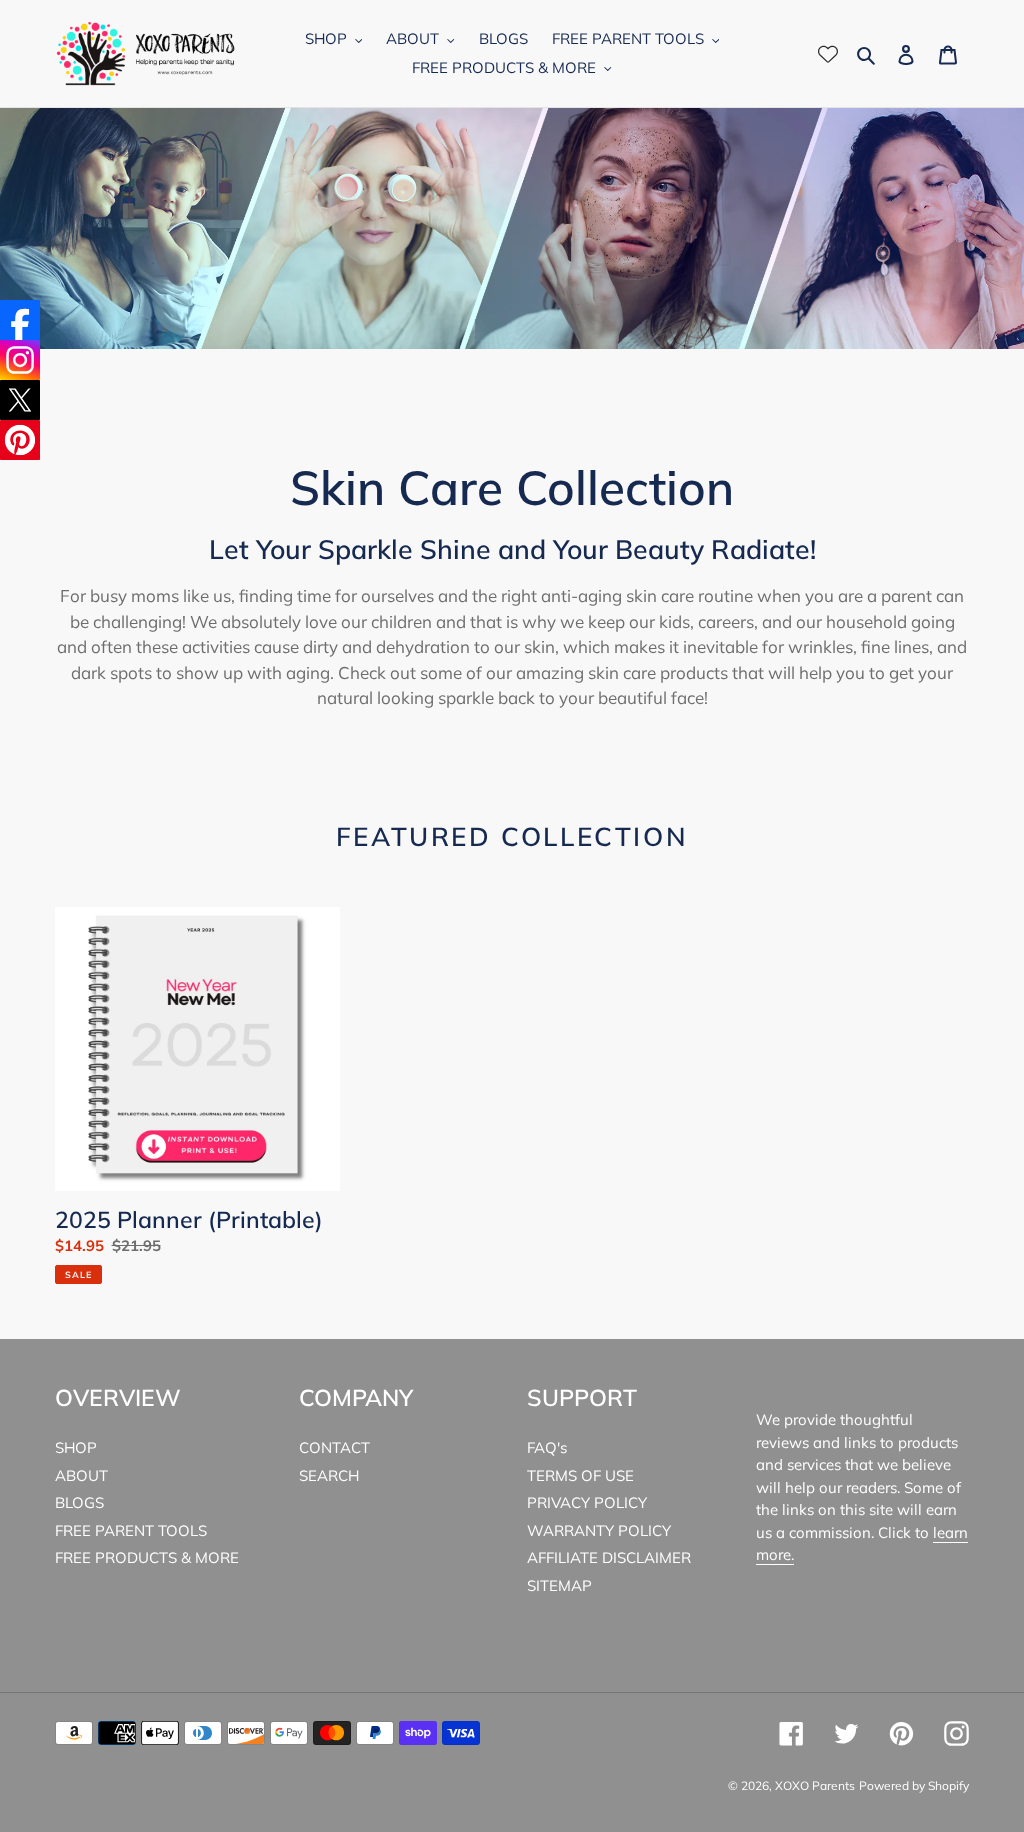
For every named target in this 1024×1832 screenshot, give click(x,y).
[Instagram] (20, 360)
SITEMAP (559, 1585)
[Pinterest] (20, 440)
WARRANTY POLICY (599, 1530)
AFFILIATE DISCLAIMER (609, 1557)
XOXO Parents (815, 1785)
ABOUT (81, 1475)
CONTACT (334, 1447)
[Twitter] (20, 400)
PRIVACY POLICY (587, 1502)
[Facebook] (20, 320)
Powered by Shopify (914, 1785)
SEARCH (329, 1475)
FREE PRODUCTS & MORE (147, 1557)
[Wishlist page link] (828, 54)
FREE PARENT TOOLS (131, 1530)
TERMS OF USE (580, 1475)
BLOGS (79, 1502)
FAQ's (547, 1447)
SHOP (76, 1447)
